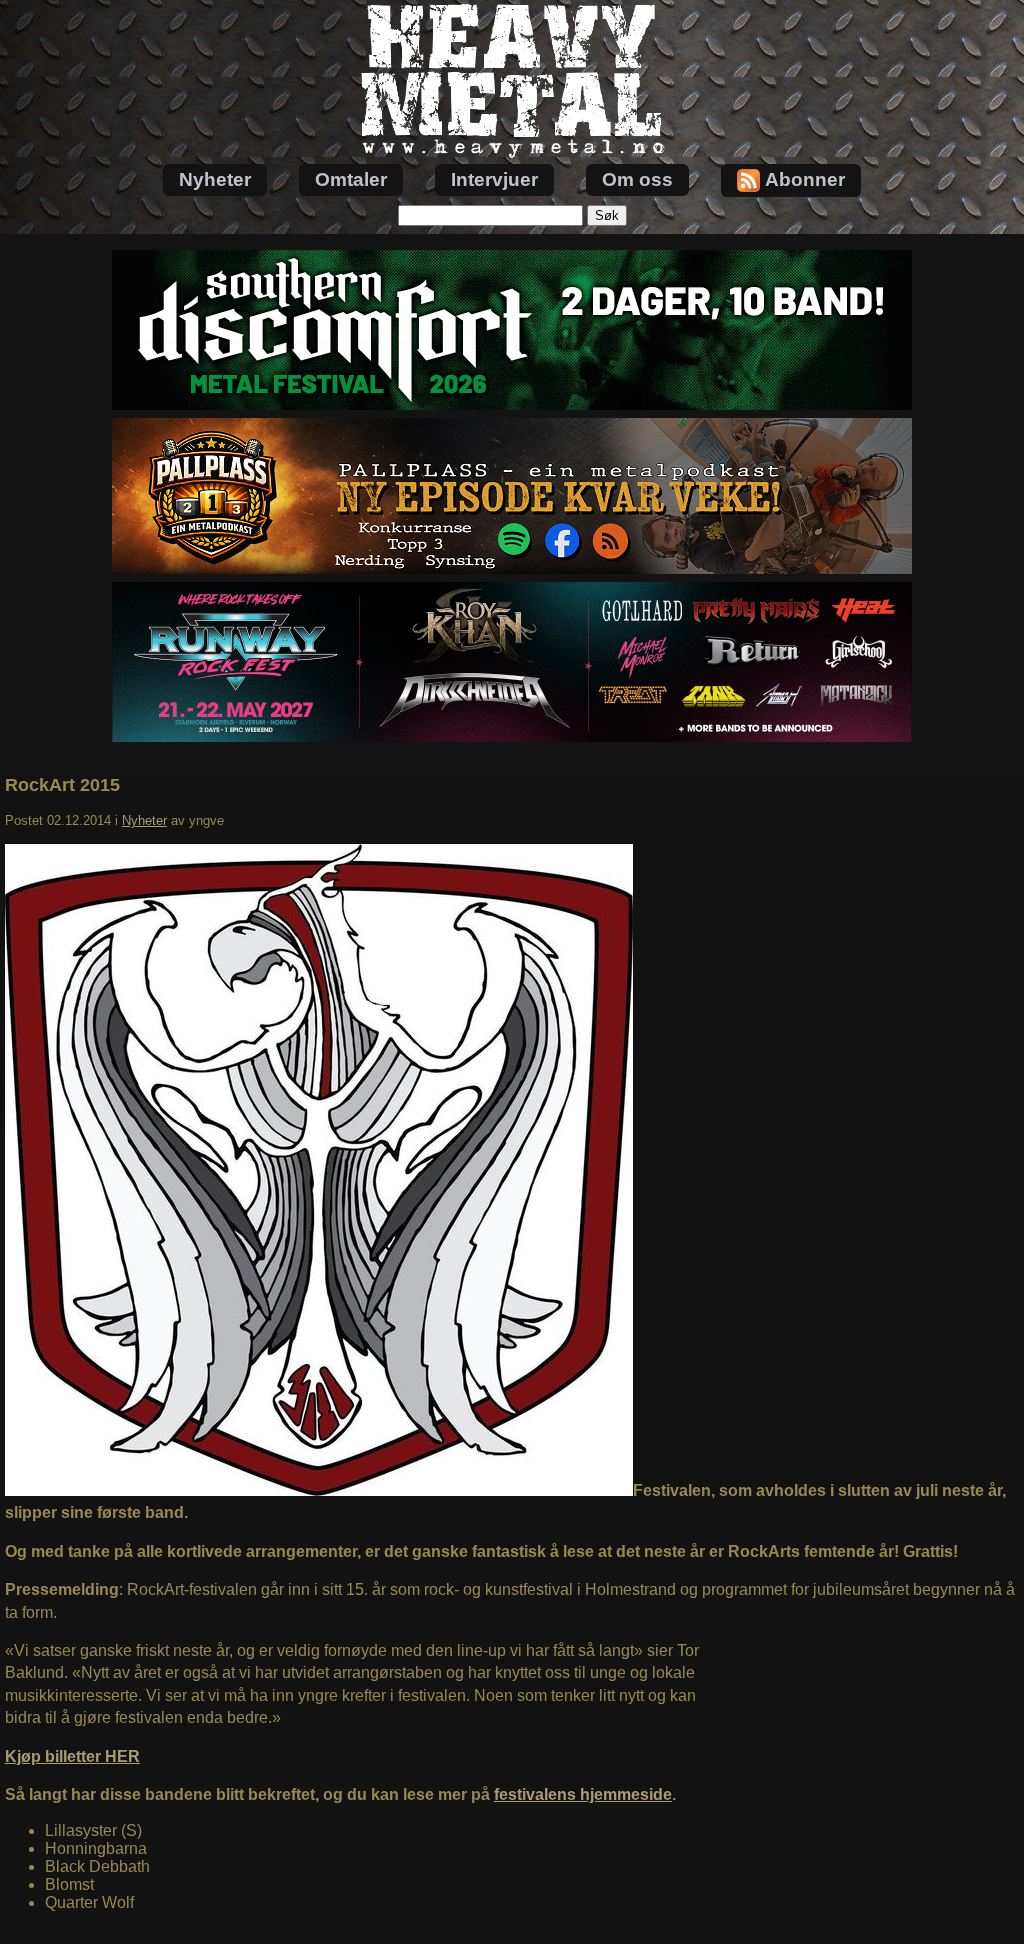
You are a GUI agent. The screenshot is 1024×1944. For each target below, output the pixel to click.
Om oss (637, 179)
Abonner (805, 179)
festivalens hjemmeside (583, 1794)
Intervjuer (494, 179)
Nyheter (215, 179)
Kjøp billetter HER (72, 1756)
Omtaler (351, 179)
